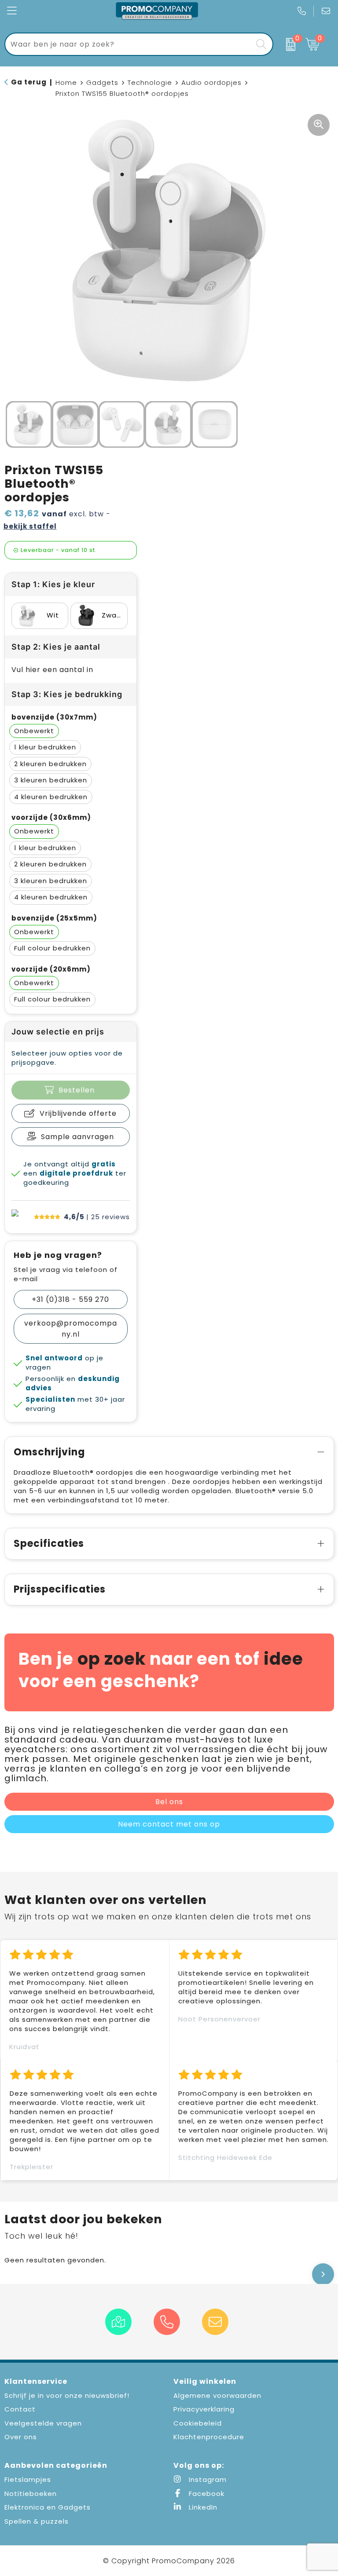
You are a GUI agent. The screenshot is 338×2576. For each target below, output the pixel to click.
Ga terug (29, 82)
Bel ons (169, 1802)
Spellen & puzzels (37, 2521)
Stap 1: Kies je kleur (53, 584)
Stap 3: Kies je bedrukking (67, 694)
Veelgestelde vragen (43, 2423)
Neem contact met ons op (169, 1824)
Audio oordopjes (211, 82)
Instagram (207, 2479)
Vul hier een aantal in (52, 670)
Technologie (150, 82)
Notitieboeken (31, 2494)
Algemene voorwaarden (217, 2395)
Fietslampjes (28, 2479)
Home (66, 82)
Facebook (206, 2494)
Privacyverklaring (204, 2409)
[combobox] (129, 44)
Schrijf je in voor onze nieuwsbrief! (67, 2395)
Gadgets (102, 82)
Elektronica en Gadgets (48, 2507)
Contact (20, 2409)
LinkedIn (202, 2507)
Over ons (21, 2437)
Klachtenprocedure (209, 2437)
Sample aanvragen (77, 1137)
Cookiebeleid (198, 2423)
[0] (287, 44)
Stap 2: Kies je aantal (56, 647)
